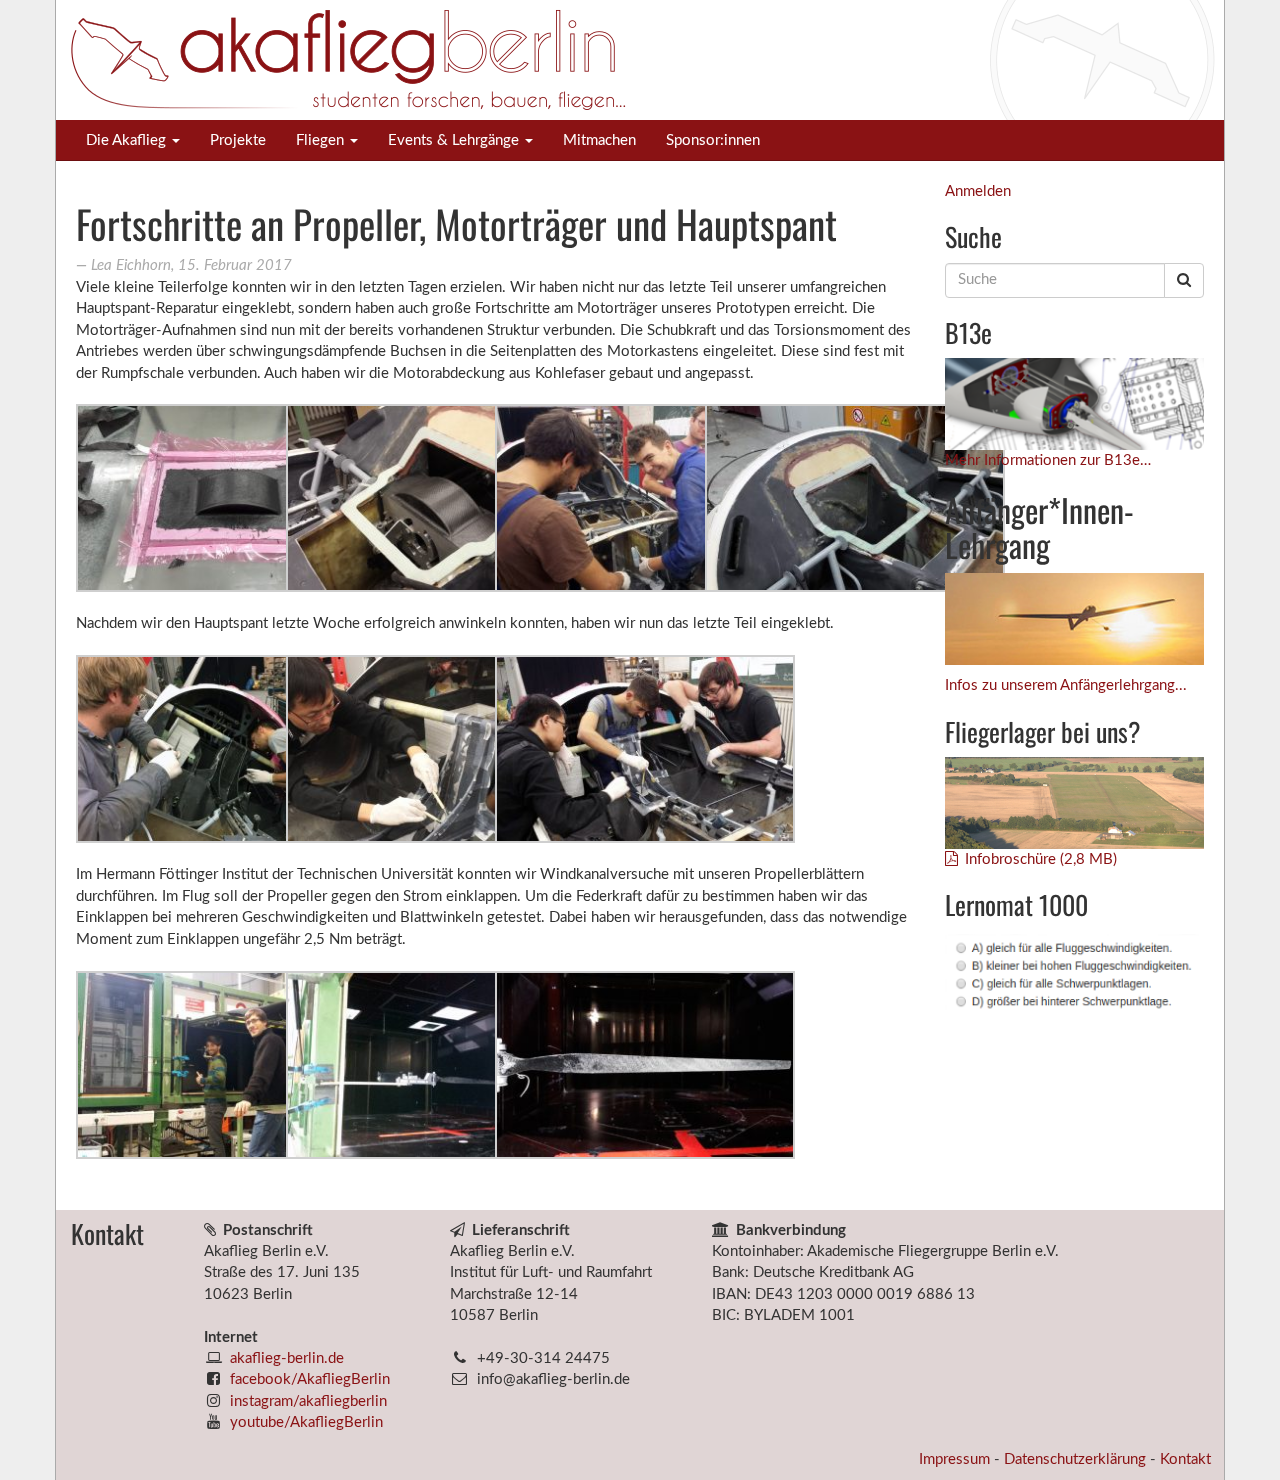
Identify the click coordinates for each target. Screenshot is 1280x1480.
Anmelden (978, 191)
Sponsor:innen (713, 140)
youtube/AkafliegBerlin (306, 1422)
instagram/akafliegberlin (308, 1401)
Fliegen (322, 140)
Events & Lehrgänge (455, 140)
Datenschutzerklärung (1077, 1459)
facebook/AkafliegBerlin (310, 1379)
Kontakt (1185, 1459)
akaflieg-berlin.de (287, 1358)
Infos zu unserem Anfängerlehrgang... (1066, 685)
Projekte (238, 140)
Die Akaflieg (128, 140)
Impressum (956, 1459)
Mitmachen (599, 140)
